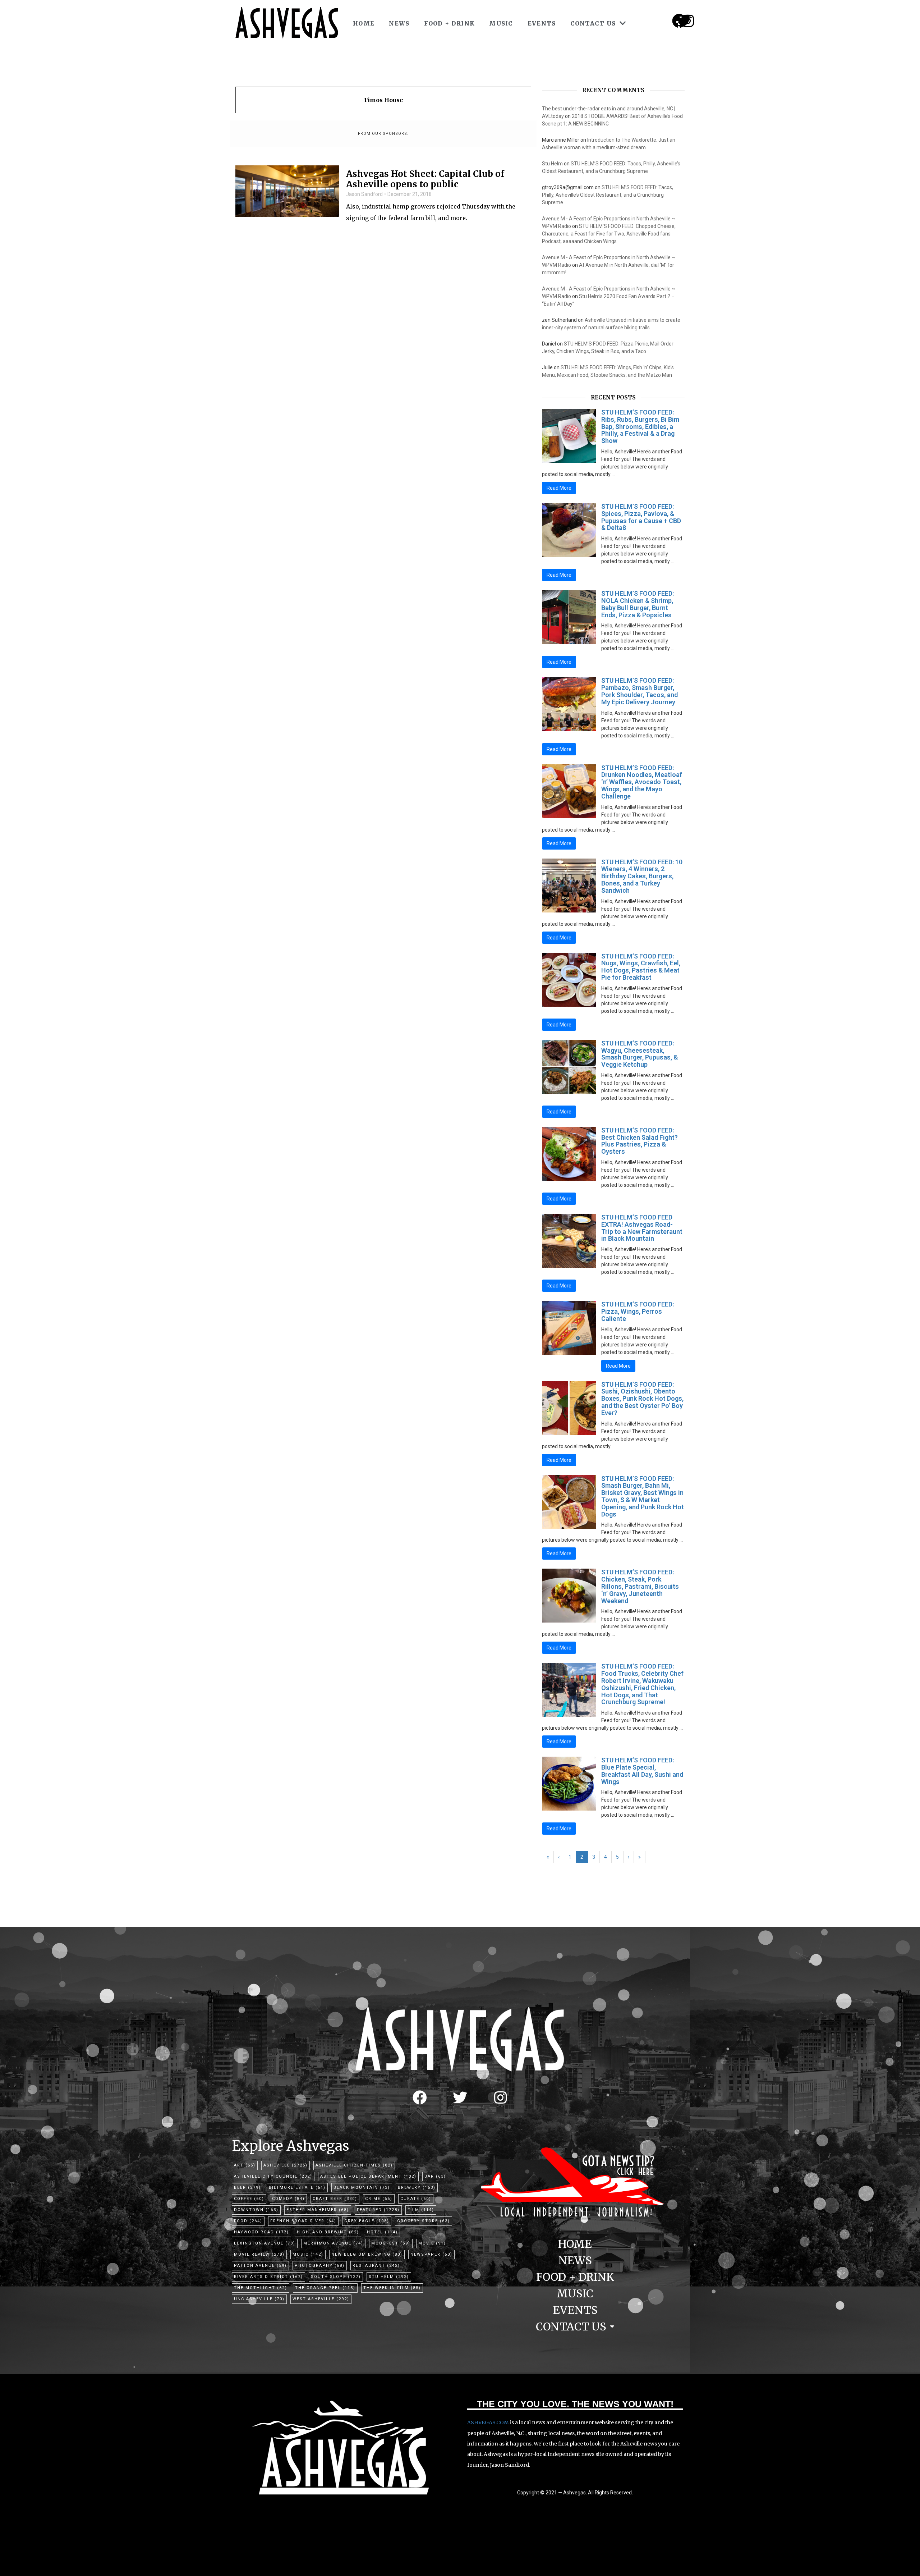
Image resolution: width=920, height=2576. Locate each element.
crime (379, 2199)
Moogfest (391, 2243)
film (421, 2210)
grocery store (424, 2221)
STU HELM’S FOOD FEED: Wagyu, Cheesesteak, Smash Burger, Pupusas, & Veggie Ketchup (640, 1054)
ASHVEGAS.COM (488, 2422)
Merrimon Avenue (333, 2243)
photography (320, 2266)
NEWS (399, 23)
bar (435, 2176)
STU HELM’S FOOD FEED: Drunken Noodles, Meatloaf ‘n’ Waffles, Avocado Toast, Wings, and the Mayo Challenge (642, 782)
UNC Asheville (259, 2299)
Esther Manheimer (318, 2210)
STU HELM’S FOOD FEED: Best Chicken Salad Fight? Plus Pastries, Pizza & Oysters (640, 1141)
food (248, 2221)
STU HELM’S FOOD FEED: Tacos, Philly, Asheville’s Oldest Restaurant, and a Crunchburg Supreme (608, 195)
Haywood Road (261, 2232)
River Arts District (268, 2277)
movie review (259, 2254)
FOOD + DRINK (450, 23)
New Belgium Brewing (367, 2254)
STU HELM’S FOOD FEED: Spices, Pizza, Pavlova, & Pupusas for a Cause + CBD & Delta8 (641, 517)
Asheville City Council (273, 2176)
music (308, 2254)
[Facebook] (420, 2097)
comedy (288, 2199)
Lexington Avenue (265, 2243)
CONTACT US (593, 23)
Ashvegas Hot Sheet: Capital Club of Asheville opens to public (425, 179)
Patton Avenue (260, 2266)
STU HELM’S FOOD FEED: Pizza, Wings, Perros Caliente (638, 1311)
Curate (416, 2199)
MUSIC (501, 23)
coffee (249, 2199)
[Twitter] (460, 2097)
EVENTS (542, 23)
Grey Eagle (367, 2221)
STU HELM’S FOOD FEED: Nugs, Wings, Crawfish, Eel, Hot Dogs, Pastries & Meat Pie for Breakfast (641, 967)
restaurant (376, 2266)
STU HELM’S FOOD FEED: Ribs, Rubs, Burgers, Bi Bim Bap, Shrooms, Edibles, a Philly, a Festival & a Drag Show (640, 426)
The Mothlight (261, 2288)
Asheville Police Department (368, 2176)
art (245, 2165)
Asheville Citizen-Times (354, 2165)
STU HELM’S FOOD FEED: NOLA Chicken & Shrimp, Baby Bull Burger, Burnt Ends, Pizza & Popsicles (638, 604)
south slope (336, 2277)
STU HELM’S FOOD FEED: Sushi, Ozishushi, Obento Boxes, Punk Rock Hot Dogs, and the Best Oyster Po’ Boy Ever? (642, 1399)
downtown (256, 2210)
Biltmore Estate (297, 2188)
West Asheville (321, 2299)
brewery (417, 2188)
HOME (364, 23)
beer (247, 2188)
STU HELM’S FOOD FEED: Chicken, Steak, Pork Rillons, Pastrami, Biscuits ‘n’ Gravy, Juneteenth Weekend (640, 1586)
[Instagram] (688, 21)
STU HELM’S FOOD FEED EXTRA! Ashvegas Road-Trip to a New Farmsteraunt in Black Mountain (642, 1228)
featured (378, 2210)
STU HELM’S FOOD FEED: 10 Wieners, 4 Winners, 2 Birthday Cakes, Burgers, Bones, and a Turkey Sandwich (642, 876)
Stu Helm (552, 164)
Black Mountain (362, 2188)
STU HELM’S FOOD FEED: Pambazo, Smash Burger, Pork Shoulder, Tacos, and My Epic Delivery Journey (640, 691)
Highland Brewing (328, 2232)
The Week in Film (392, 2288)
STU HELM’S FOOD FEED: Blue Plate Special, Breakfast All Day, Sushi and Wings (642, 1771)
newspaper (431, 2254)
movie (432, 2243)
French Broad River (303, 2221)
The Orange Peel (325, 2288)
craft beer (335, 2199)
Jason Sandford (364, 194)
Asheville (286, 2165)
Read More (559, 488)
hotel (382, 2232)
